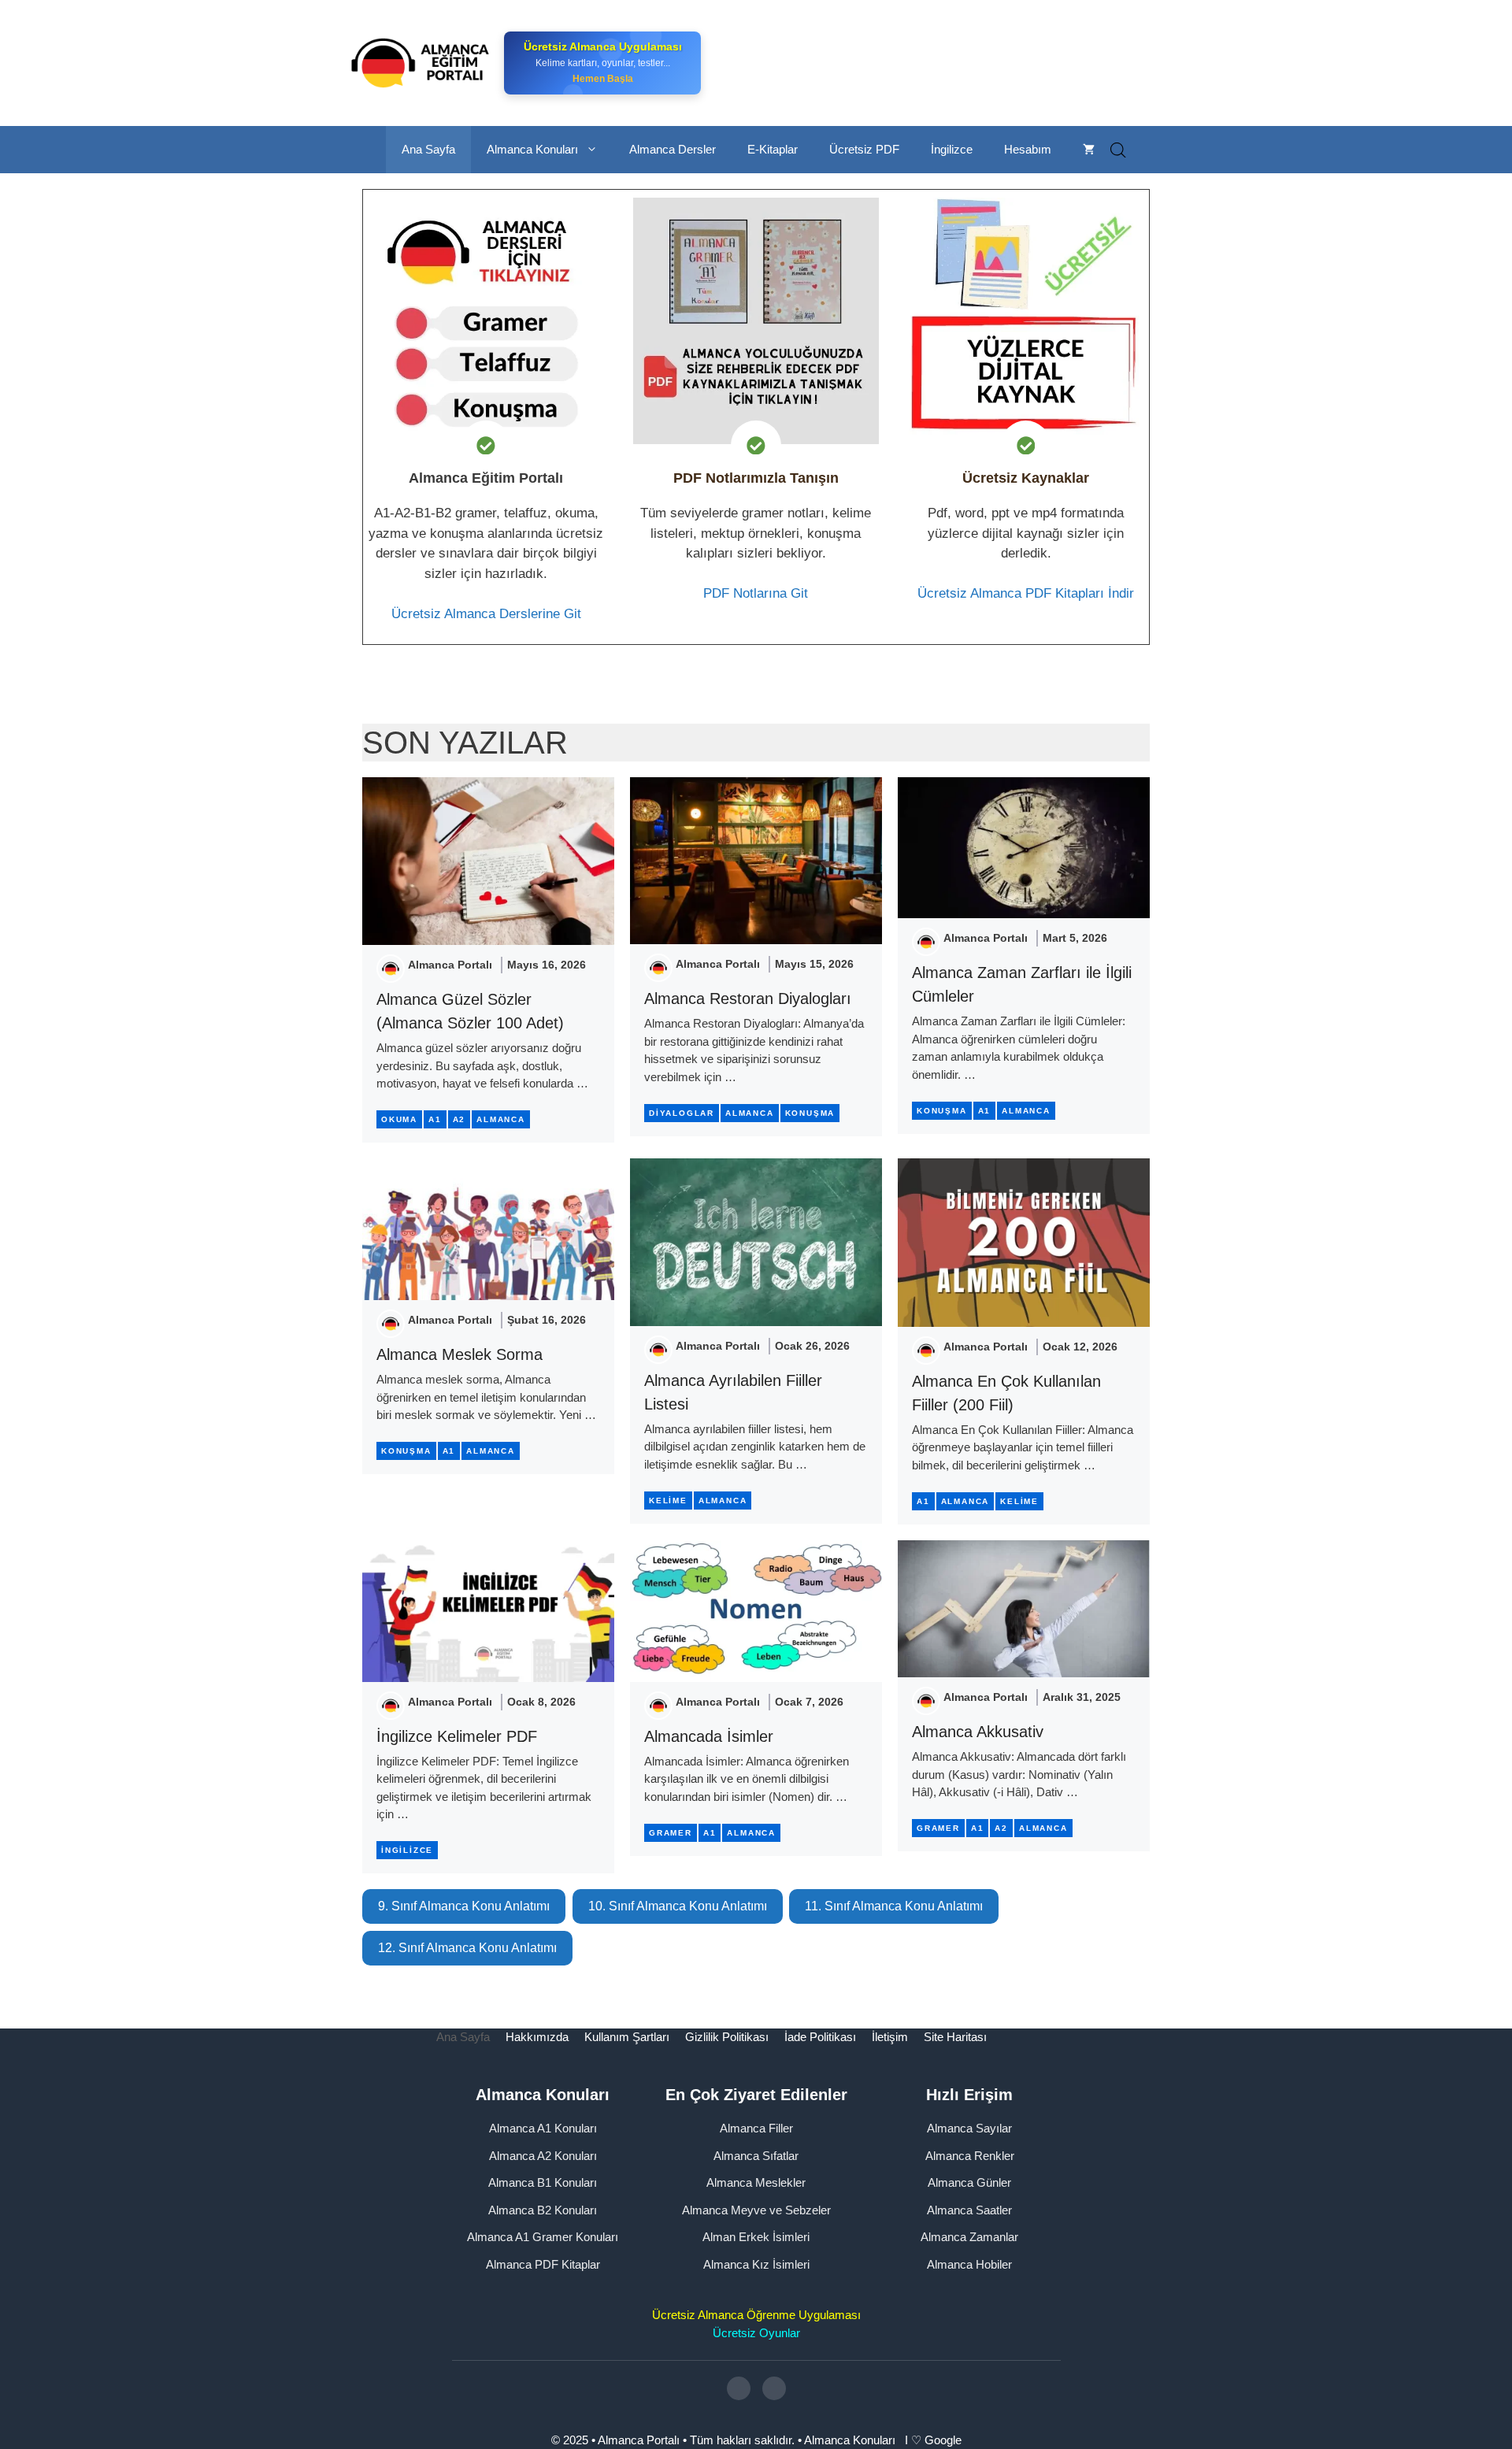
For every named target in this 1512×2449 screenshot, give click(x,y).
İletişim (890, 2037)
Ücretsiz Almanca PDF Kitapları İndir (1026, 593)
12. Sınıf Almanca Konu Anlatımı (467, 1948)
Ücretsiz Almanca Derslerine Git (486, 614)
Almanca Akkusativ (978, 1732)
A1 (435, 1119)
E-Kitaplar (773, 149)
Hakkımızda (537, 2037)
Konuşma (810, 1113)
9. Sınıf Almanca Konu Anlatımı (464, 1906)
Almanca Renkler (970, 2156)
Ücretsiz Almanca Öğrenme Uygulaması (756, 2315)
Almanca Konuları (532, 149)
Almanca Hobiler (969, 2264)
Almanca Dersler (673, 149)
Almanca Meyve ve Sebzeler (756, 2210)
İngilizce (952, 149)
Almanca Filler (756, 2128)
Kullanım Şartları (627, 2037)
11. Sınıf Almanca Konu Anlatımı (894, 1906)
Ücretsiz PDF (864, 149)
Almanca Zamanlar (969, 2237)
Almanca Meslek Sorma (460, 1354)
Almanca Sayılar (969, 2128)
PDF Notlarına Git (756, 593)
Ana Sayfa (428, 149)
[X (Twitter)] (774, 2388)
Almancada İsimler (709, 1736)
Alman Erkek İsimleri (756, 2237)
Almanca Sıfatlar (756, 2156)
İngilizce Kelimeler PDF (457, 1736)
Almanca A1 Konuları (543, 2128)
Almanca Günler (969, 2182)
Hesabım (1028, 149)
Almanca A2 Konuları (543, 2156)
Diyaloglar (682, 1113)
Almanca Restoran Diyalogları (748, 998)
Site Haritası (955, 2037)
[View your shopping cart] (1089, 150)
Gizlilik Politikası (727, 2037)
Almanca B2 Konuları (543, 2210)
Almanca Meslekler (756, 2182)
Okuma (399, 1119)
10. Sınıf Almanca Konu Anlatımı (678, 1906)
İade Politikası (820, 2037)
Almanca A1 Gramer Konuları (543, 2237)
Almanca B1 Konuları (543, 2182)
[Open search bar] (1118, 150)
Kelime (668, 1501)
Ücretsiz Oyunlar (756, 2333)
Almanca (501, 1119)
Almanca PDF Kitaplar (543, 2264)
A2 (460, 1119)
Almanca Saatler (969, 2210)
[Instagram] (739, 2388)
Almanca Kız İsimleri (756, 2264)
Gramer (671, 1833)
